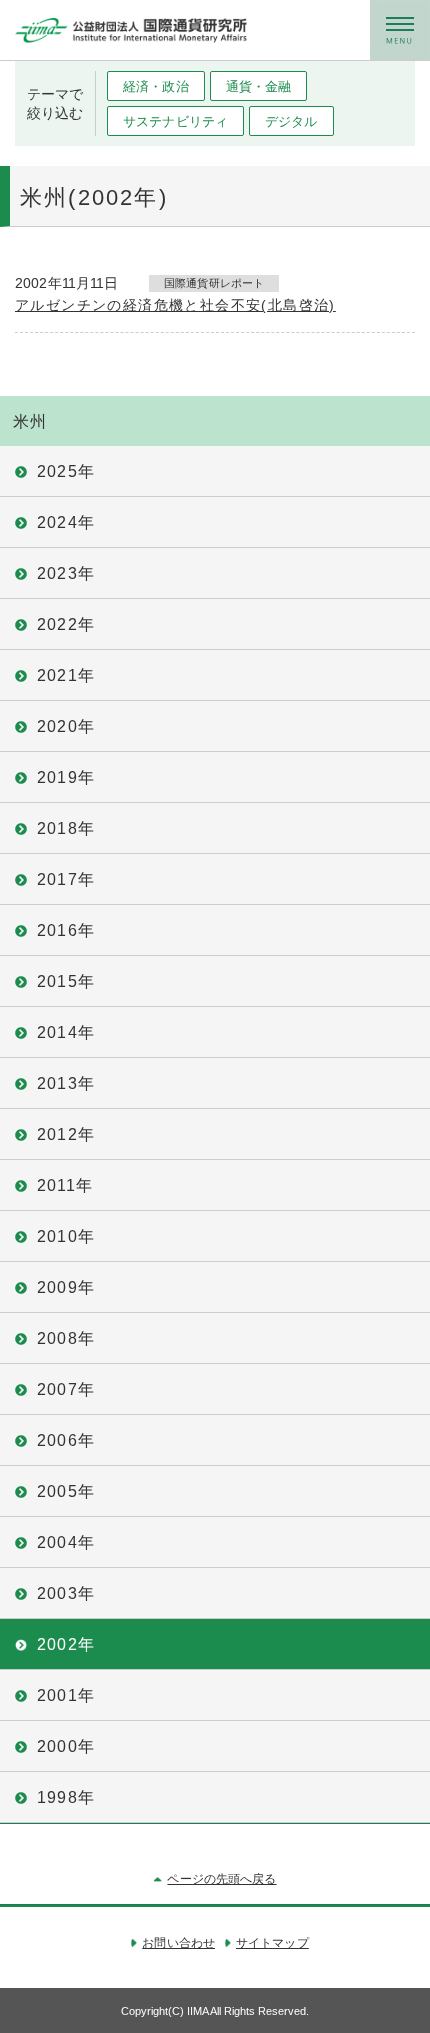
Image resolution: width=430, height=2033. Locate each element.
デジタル (291, 121)
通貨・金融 (259, 86)
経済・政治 (156, 86)
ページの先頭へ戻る (221, 1879)
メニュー (400, 30)
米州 (30, 421)
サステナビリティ (175, 121)
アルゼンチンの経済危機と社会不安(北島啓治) (175, 305)
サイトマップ (272, 1943)
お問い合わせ (178, 1943)
